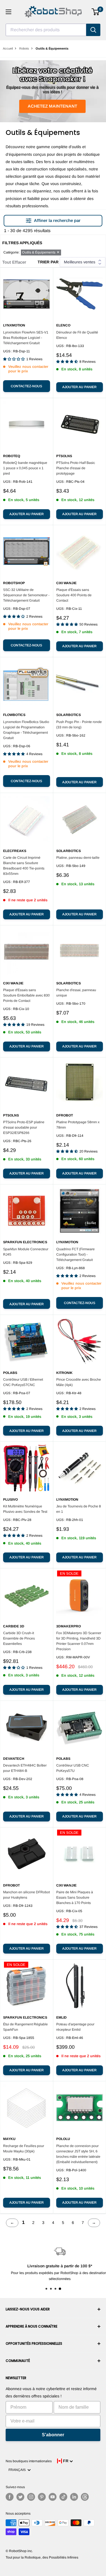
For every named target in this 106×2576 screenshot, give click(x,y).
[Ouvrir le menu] (8, 12)
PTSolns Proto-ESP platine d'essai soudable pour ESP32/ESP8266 (24, 1127)
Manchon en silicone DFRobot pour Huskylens (26, 1895)
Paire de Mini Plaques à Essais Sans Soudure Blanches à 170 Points (75, 1897)
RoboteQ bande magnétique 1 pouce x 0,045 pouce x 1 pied (25, 468)
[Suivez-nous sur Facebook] (10, 2497)
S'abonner (53, 2435)
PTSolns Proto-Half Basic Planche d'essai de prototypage (76, 468)
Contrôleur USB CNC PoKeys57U (73, 1768)
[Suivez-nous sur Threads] (85, 2497)
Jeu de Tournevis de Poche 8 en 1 (79, 1509)
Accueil (8, 48)
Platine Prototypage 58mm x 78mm (78, 1125)
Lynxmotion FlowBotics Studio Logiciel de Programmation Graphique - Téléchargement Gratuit (26, 730)
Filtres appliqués (22, 243)
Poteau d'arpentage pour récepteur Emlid (75, 2027)
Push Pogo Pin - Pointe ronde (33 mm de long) (79, 725)
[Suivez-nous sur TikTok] (63, 2497)
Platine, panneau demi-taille (78, 858)
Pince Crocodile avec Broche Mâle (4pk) (79, 1382)
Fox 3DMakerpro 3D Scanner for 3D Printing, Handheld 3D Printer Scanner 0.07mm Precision (79, 1641)
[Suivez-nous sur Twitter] (20, 2497)
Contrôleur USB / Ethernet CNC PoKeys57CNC (23, 1382)
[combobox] (46, 30)
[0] (96, 12)
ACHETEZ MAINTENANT (52, 106)
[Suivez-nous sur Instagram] (31, 2497)
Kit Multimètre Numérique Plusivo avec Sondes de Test (25, 1509)
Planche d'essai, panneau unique (76, 993)
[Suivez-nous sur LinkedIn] (74, 2497)
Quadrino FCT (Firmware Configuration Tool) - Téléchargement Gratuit (75, 1254)
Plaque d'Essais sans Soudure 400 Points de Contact (74, 595)
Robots (24, 48)
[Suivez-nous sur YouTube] (53, 2497)
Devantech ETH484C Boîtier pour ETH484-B (25, 1768)
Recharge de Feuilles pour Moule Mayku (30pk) (24, 2149)
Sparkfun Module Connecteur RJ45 (26, 1252)
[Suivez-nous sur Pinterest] (42, 2497)
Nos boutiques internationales (29, 2461)
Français (18, 2470)
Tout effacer (14, 262)
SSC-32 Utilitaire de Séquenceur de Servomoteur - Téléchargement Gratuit (26, 595)
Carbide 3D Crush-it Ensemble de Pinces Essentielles (19, 1638)
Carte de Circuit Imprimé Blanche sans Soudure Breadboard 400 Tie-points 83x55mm (24, 866)
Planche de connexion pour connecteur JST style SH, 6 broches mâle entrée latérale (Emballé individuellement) (78, 2154)
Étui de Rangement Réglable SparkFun (25, 2027)
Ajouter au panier (79, 387)
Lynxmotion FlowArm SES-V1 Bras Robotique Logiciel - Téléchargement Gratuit (26, 338)
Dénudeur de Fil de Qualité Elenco (77, 335)
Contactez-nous (26, 386)
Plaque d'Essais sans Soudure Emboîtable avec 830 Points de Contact (26, 995)
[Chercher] (93, 30)
